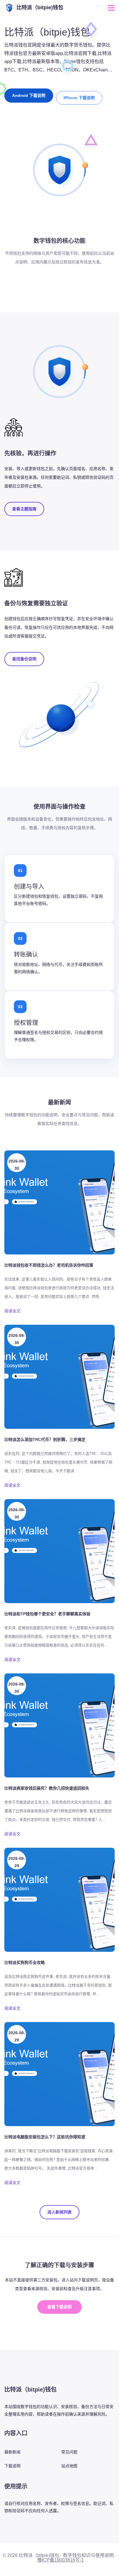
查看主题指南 (24, 509)
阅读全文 (12, 1311)
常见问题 (69, 2452)
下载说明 (12, 2466)
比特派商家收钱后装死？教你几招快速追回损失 (47, 1788)
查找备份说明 (24, 659)
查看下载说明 (59, 2307)
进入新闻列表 (59, 2212)
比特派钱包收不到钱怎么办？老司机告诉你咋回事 (49, 1265)
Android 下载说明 (29, 95)
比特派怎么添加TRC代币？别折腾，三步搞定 (45, 1439)
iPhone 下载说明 (79, 98)
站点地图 (69, 2466)
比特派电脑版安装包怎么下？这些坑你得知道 (45, 2137)
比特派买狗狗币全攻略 (25, 1963)
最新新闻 (12, 2452)
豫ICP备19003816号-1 (61, 2560)
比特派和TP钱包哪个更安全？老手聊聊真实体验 (47, 1614)
